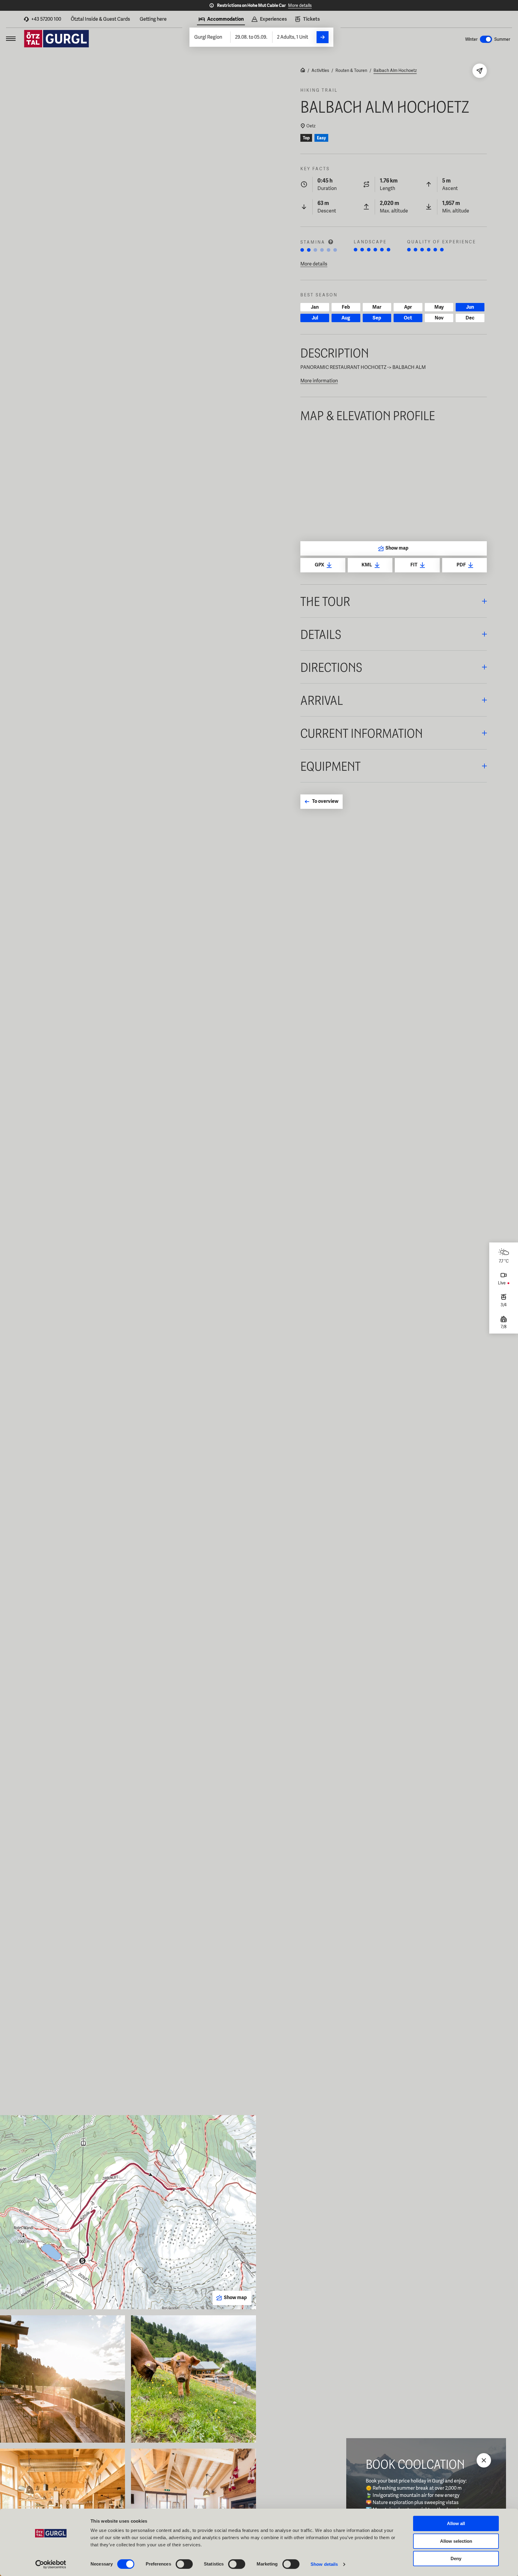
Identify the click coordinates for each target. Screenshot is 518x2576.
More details (300, 5)
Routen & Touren (351, 70)
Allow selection (456, 2541)
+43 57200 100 (46, 19)
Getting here (153, 19)
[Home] (303, 71)
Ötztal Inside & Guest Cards (100, 19)
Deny (456, 2558)
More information (319, 381)
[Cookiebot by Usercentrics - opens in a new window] (51, 2564)
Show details (324, 2564)
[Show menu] (11, 39)
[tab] (221, 20)
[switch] (184, 2564)
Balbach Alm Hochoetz (395, 70)
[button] (394, 601)
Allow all (456, 2523)
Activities (320, 70)
